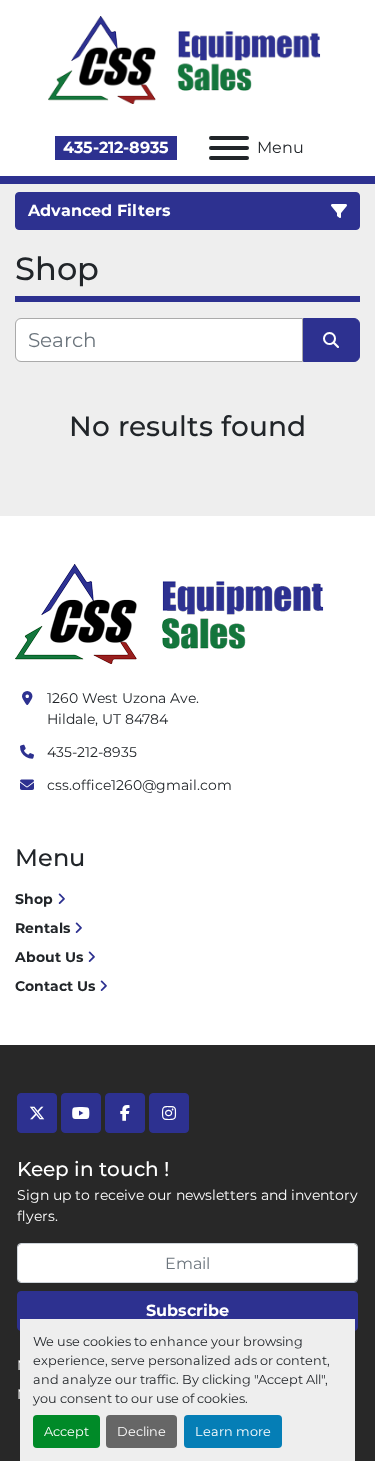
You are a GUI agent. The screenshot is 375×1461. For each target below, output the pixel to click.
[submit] (332, 340)
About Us (49, 957)
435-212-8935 (116, 147)
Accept (66, 1431)
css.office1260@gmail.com (139, 785)
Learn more (233, 1431)
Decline (141, 1431)
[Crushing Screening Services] (173, 613)
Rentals (42, 928)
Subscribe (187, 1310)
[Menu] (229, 148)
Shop (34, 899)
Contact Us (55, 986)
